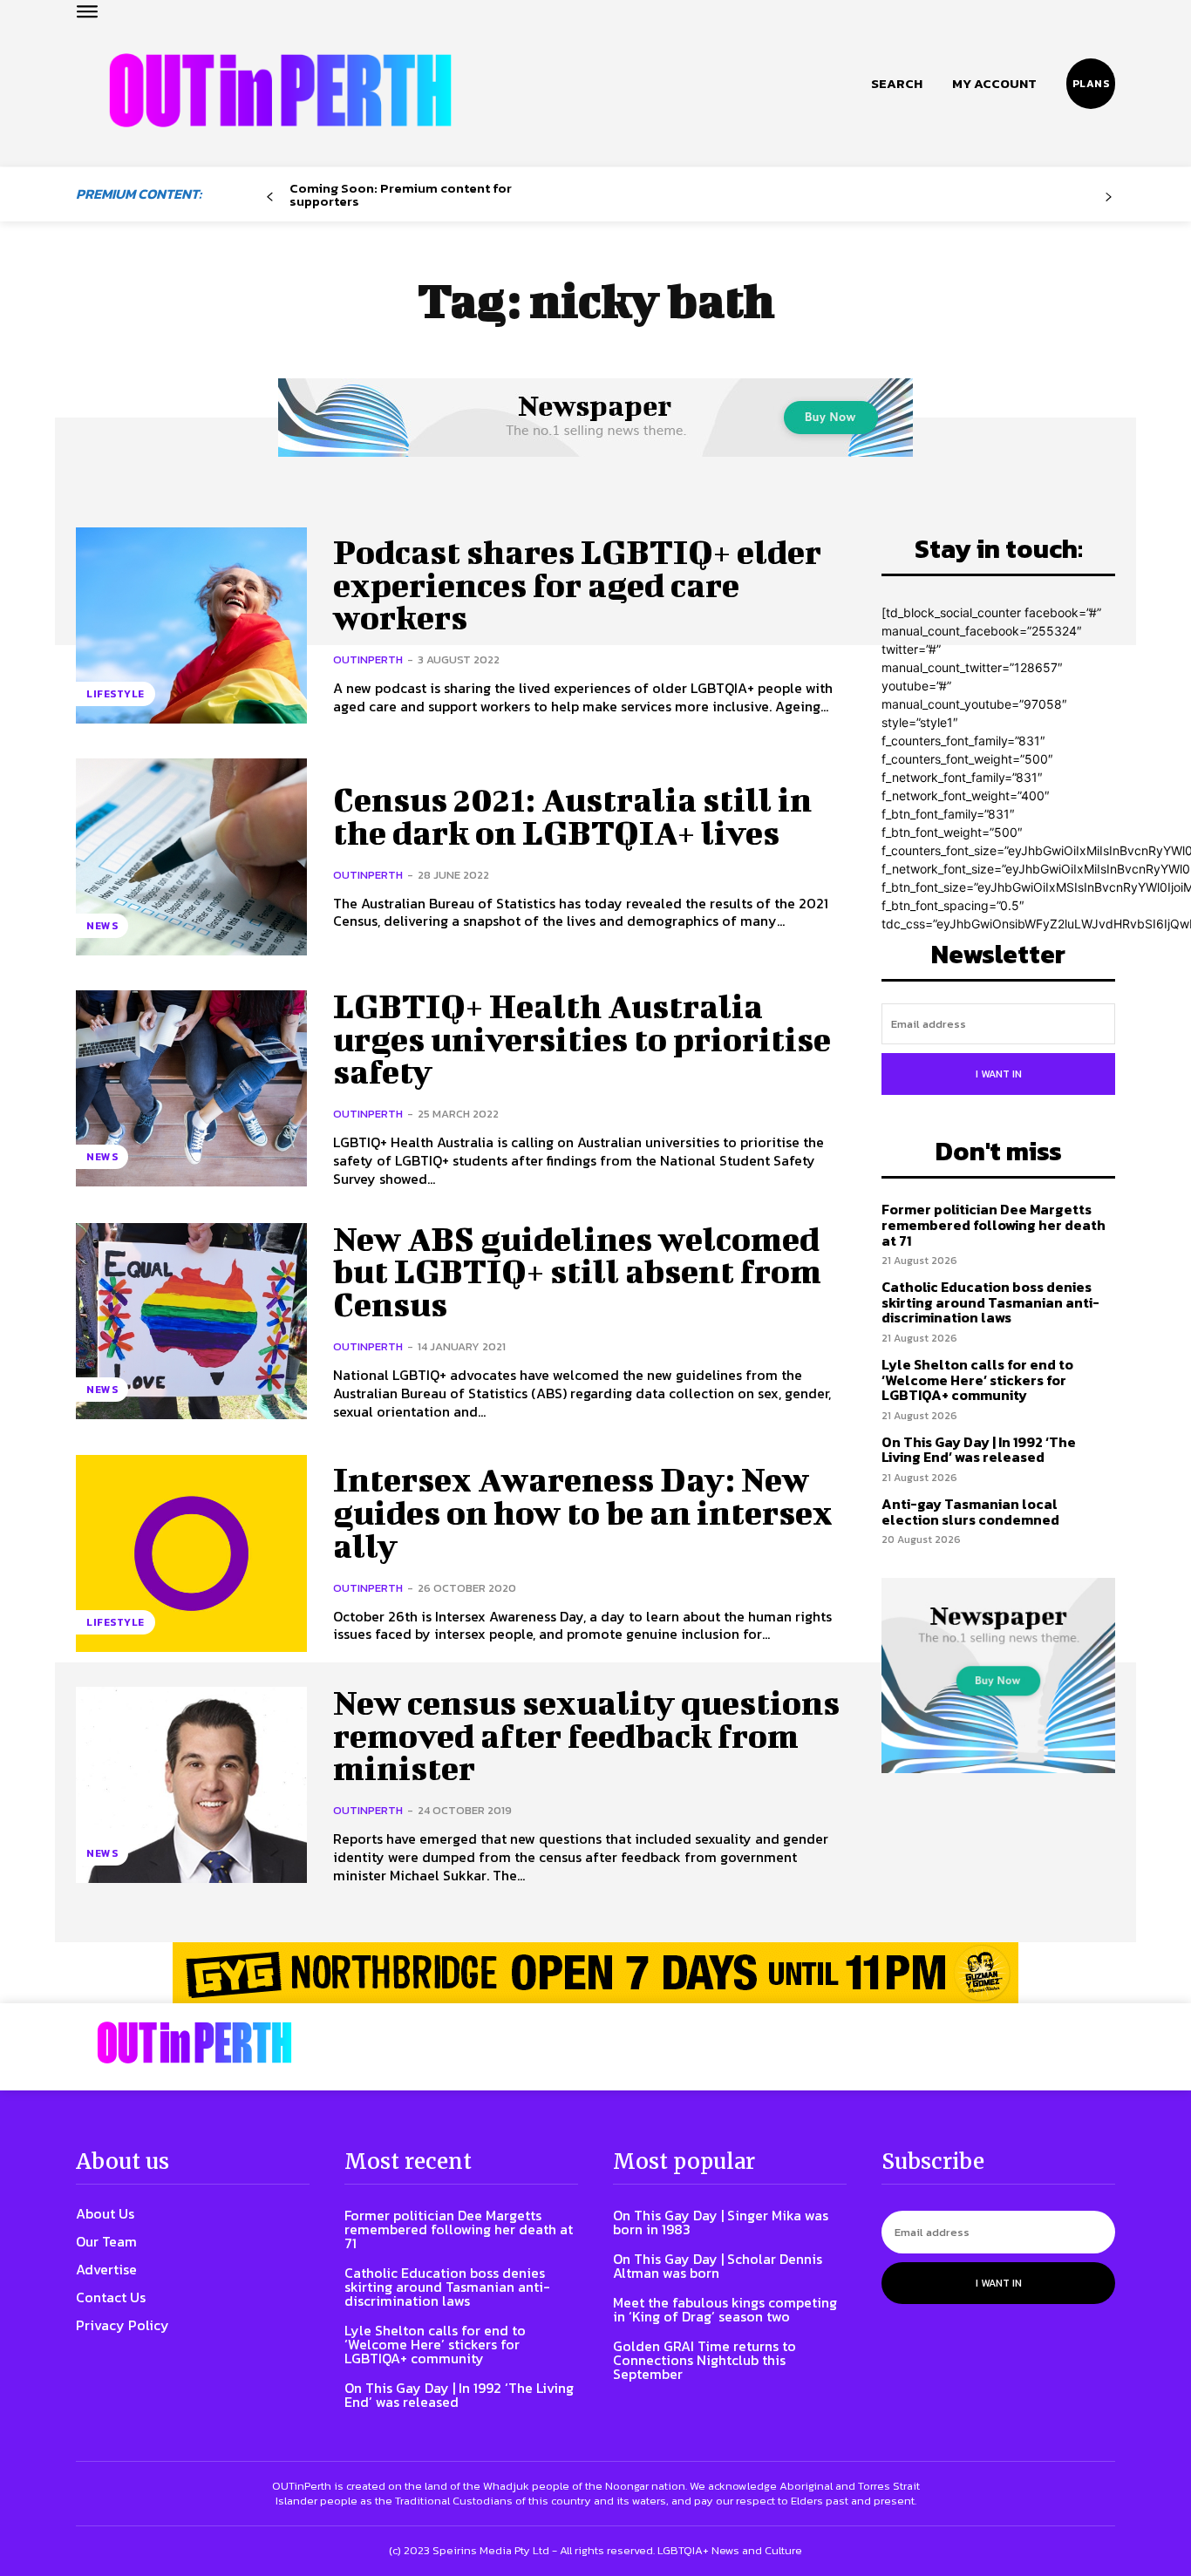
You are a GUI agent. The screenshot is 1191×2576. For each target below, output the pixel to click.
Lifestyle (116, 694)
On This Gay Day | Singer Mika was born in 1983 (721, 2222)
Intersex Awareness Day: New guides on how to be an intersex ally (583, 1512)
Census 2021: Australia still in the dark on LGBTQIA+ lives (572, 816)
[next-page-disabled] (1109, 197)
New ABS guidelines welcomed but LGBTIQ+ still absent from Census (577, 1272)
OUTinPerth (368, 659)
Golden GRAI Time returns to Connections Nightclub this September (704, 2360)
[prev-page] (270, 197)
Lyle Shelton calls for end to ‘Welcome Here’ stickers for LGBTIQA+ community (977, 1380)
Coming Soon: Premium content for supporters (401, 194)
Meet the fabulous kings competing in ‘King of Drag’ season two (725, 2309)
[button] (897, 84)
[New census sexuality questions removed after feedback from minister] (191, 1785)
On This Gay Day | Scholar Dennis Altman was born (718, 2266)
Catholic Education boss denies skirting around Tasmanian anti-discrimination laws (990, 1302)
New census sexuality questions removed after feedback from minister (586, 1736)
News (102, 926)
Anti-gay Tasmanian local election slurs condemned (970, 1512)
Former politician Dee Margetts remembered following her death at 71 (994, 1224)
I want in (999, 1074)
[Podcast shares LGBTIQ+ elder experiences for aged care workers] (191, 625)
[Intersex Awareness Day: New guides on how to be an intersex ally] (191, 1553)
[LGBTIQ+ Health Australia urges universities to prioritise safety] (191, 1088)
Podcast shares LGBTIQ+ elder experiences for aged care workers (577, 585)
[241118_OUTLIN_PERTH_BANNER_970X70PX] (595, 1973)
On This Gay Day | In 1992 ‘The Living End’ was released (979, 1450)
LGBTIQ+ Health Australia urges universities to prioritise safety (582, 1039)
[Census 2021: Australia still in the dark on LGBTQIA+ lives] (191, 856)
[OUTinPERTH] (280, 90)
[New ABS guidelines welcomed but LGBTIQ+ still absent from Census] (191, 1321)
